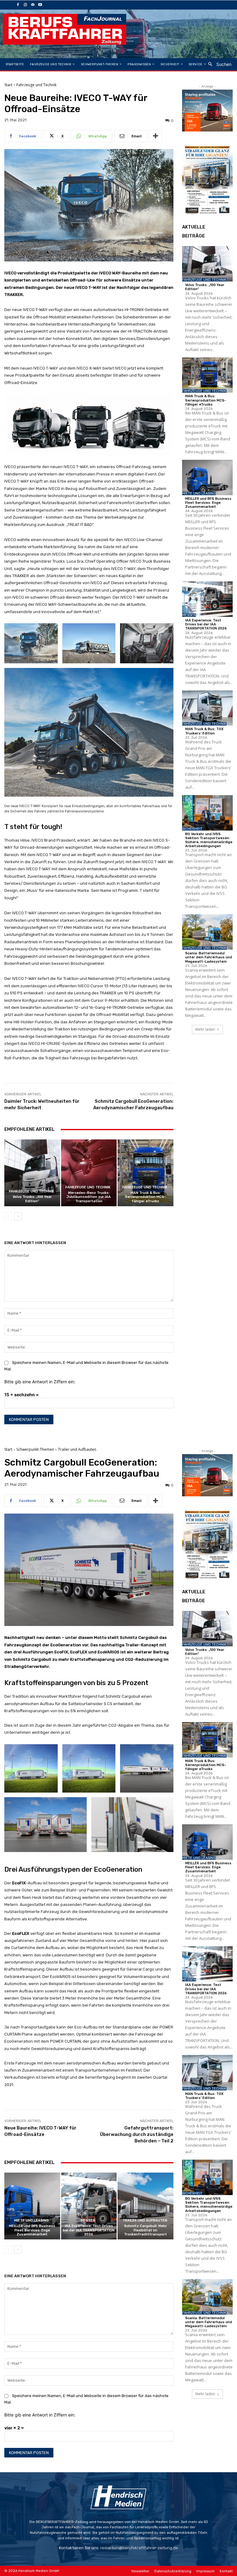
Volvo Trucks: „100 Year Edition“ (32, 1199)
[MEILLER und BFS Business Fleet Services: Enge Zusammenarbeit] (207, 477)
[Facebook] (18, 5)
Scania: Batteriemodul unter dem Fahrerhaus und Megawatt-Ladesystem (209, 957)
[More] (156, 136)
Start (8, 85)
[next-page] (18, 1216)
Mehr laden (205, 1029)
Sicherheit (192, 829)
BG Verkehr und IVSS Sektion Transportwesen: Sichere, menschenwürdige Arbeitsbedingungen (209, 840)
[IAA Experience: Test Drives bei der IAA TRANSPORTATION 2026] (207, 599)
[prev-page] (8, 1216)
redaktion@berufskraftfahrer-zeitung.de (139, 2548)
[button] (218, 64)
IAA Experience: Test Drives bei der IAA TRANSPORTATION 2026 (206, 624)
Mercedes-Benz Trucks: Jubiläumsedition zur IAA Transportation (89, 1197)
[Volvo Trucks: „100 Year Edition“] (32, 1173)
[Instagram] (25, 5)
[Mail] (33, 5)
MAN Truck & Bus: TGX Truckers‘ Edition (204, 731)
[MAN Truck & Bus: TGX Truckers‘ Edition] (207, 708)
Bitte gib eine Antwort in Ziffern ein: (40, 1382)
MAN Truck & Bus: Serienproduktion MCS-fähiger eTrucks (146, 1197)
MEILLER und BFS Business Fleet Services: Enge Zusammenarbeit (208, 503)
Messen (189, 615)
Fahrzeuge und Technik (36, 85)
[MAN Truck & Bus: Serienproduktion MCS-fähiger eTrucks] (146, 1173)
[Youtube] (40, 5)
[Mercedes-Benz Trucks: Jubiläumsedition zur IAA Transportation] (89, 1173)
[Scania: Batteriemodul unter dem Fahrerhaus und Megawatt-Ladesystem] (207, 932)
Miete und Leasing (199, 493)
